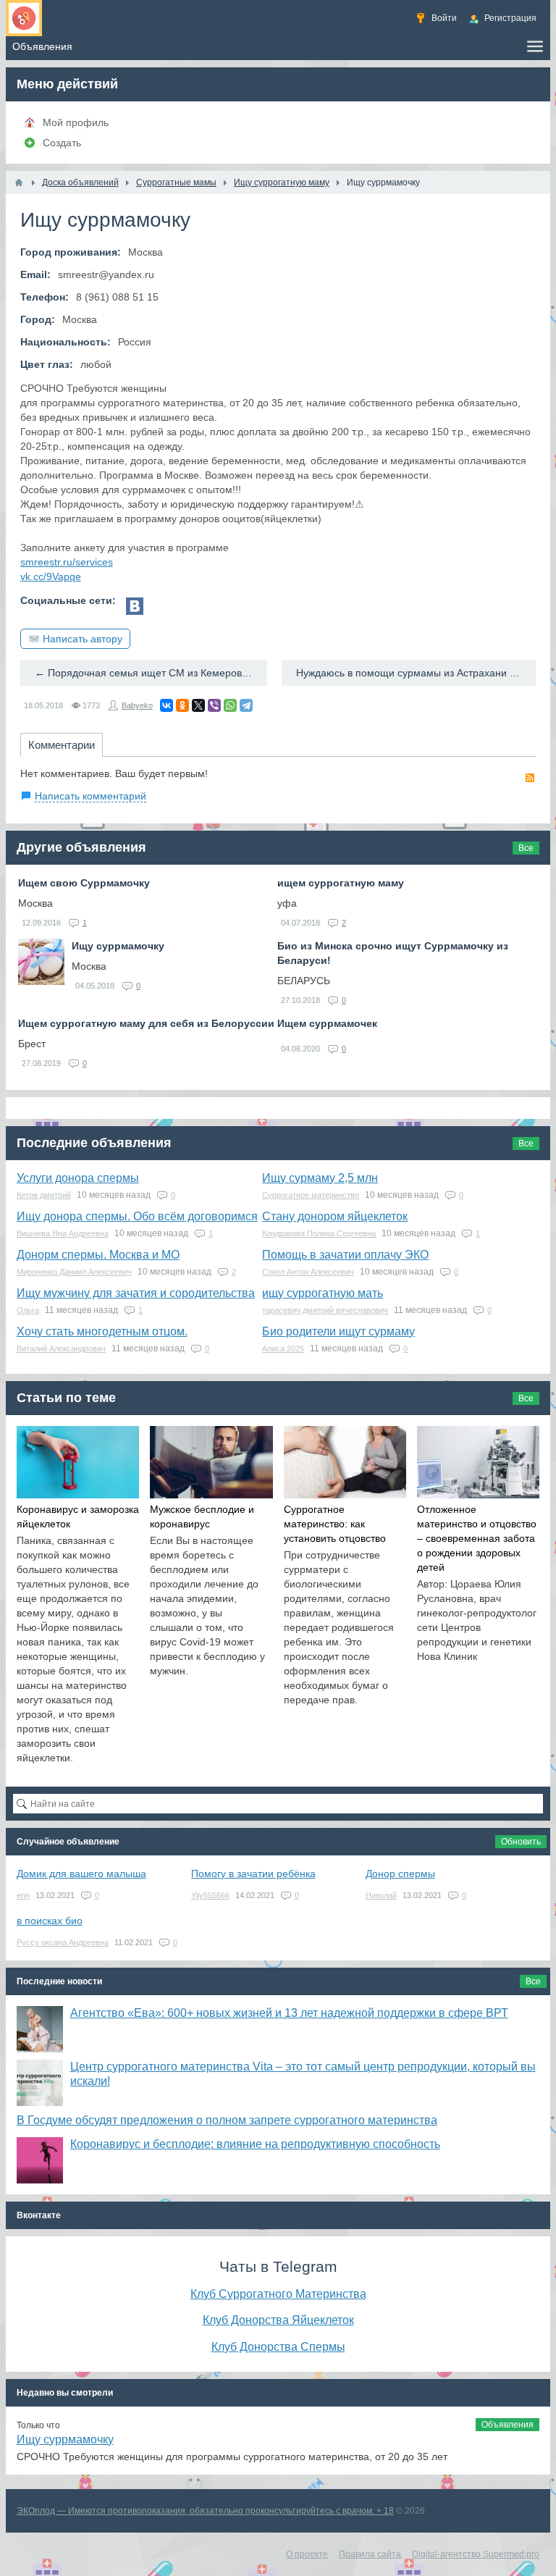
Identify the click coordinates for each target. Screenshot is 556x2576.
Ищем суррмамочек (327, 1023)
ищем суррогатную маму (341, 883)
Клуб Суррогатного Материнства (278, 2294)
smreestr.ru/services (67, 562)
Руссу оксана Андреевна (63, 1942)
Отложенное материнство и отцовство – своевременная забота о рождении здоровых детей (477, 1538)
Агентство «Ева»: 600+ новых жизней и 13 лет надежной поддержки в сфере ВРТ (289, 2013)
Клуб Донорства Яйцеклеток (278, 2320)
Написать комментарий (90, 796)
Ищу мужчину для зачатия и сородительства (136, 1293)
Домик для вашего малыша (81, 1874)
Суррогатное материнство (311, 1195)
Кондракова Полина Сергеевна (319, 1233)
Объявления (507, 2425)
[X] (198, 705)
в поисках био (50, 1921)
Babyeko (137, 705)
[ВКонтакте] (167, 705)
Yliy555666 (210, 1895)
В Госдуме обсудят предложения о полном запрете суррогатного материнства (227, 2120)
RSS (530, 778)
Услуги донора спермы (78, 1178)
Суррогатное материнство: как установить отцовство (335, 1524)
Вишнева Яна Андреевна (63, 1233)
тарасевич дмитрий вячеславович (325, 1310)
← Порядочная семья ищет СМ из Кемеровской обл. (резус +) (151, 673)
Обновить (521, 1842)
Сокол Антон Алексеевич (308, 1272)
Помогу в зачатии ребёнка (253, 1874)
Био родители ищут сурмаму (338, 1331)
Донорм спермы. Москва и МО (98, 1255)
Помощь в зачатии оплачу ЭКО (345, 1255)
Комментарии (62, 745)
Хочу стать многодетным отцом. (102, 1331)
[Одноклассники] (182, 705)
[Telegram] (246, 705)
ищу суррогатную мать (323, 1293)
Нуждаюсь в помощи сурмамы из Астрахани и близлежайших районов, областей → (416, 673)
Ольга (28, 1310)
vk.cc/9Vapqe (51, 576)
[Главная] (19, 182)
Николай (381, 1895)
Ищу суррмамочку (118, 946)
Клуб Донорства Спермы (278, 2346)
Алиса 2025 (283, 1348)
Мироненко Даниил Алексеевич (74, 1272)
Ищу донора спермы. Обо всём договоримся (137, 1216)
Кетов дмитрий (44, 1195)
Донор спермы (400, 1874)
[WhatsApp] (230, 705)
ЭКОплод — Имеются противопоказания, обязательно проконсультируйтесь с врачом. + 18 (205, 2511)
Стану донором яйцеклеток (335, 1216)
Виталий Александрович (61, 1348)
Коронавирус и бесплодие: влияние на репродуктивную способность (255, 2144)
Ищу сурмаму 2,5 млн (320, 1178)
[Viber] (214, 705)
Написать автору (83, 639)
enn (23, 1895)
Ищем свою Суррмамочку (84, 883)
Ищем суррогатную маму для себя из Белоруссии (146, 1023)
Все (526, 848)
